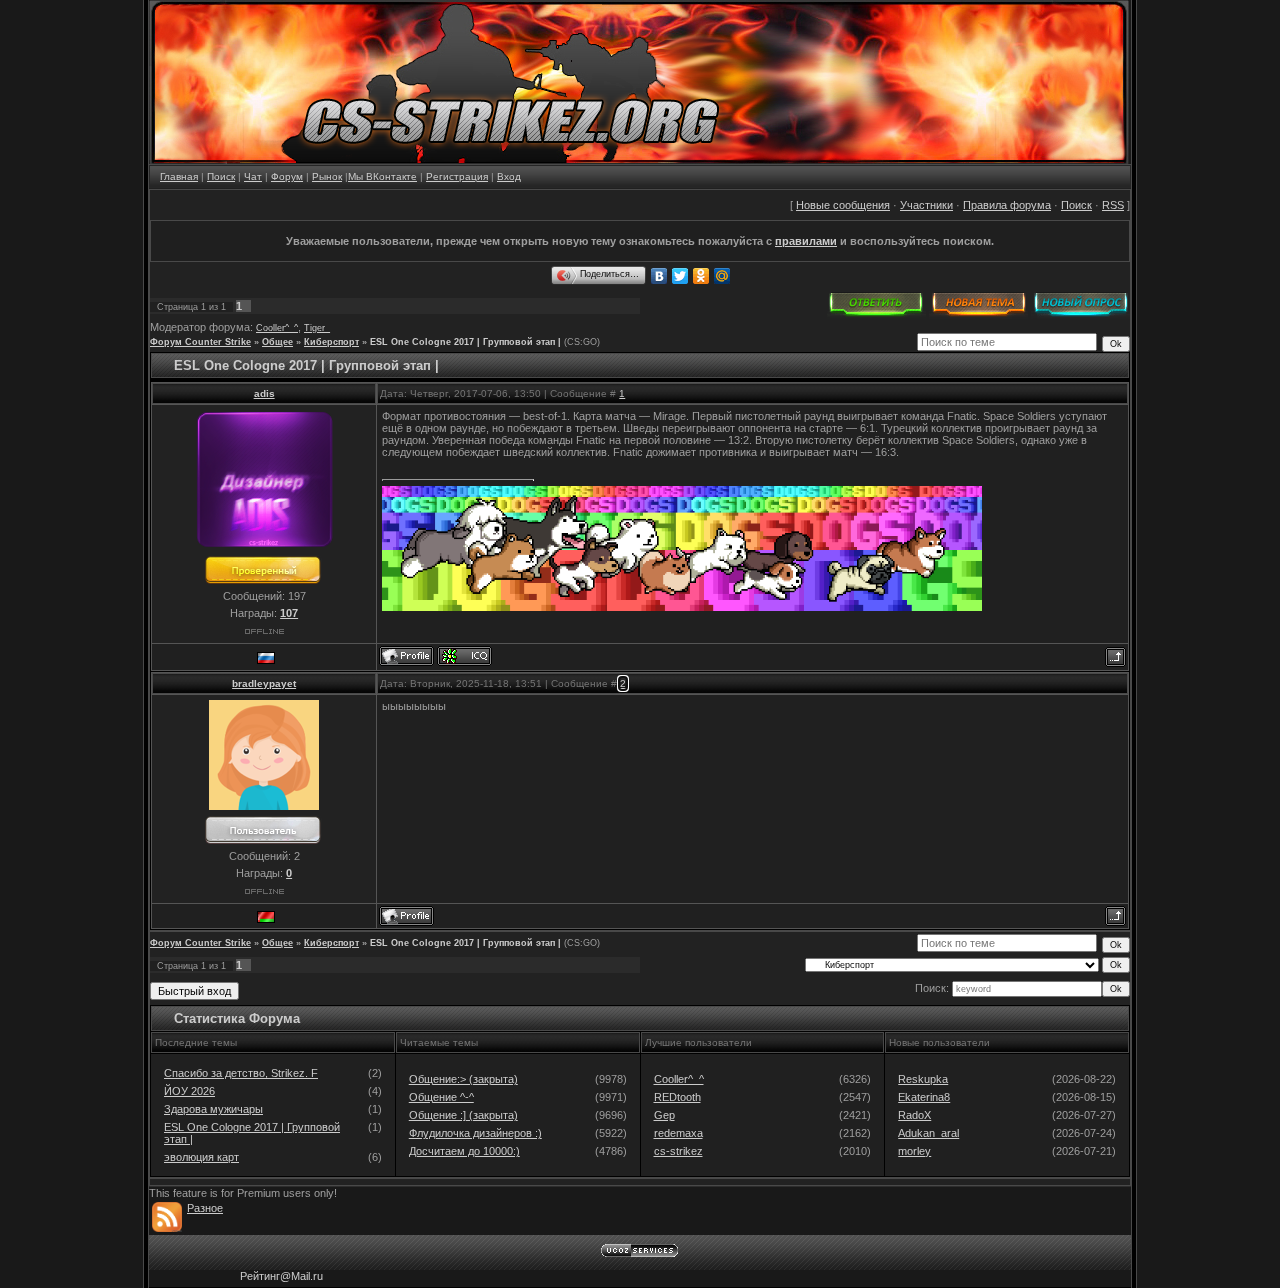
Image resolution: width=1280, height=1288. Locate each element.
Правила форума (1007, 205)
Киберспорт (331, 342)
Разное (205, 1208)
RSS (1113, 205)
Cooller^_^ (277, 328)
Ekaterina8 (924, 1097)
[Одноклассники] (701, 276)
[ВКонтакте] (659, 276)
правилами (806, 241)
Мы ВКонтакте (382, 176)
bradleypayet (264, 683)
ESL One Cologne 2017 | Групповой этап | (465, 342)
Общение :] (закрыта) (463, 1115)
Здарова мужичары (213, 1109)
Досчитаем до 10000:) (464, 1151)
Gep (664, 1115)
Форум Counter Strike (200, 342)
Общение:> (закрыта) (463, 1079)
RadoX (914, 1115)
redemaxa (678, 1133)
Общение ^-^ (441, 1097)
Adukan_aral (928, 1133)
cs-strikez (678, 1151)
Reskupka (923, 1079)
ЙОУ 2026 (189, 1091)
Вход (509, 176)
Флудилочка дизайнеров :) (475, 1133)
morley (914, 1151)
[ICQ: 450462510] (464, 656)
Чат (253, 176)
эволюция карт (201, 1157)
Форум (287, 176)
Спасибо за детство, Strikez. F (241, 1073)
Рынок (327, 176)
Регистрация (457, 176)
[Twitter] (680, 276)
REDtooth (677, 1097)
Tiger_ (317, 328)
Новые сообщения (843, 205)
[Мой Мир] (722, 276)
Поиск (221, 176)
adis (264, 393)
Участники (926, 205)
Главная (179, 176)
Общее (277, 342)
